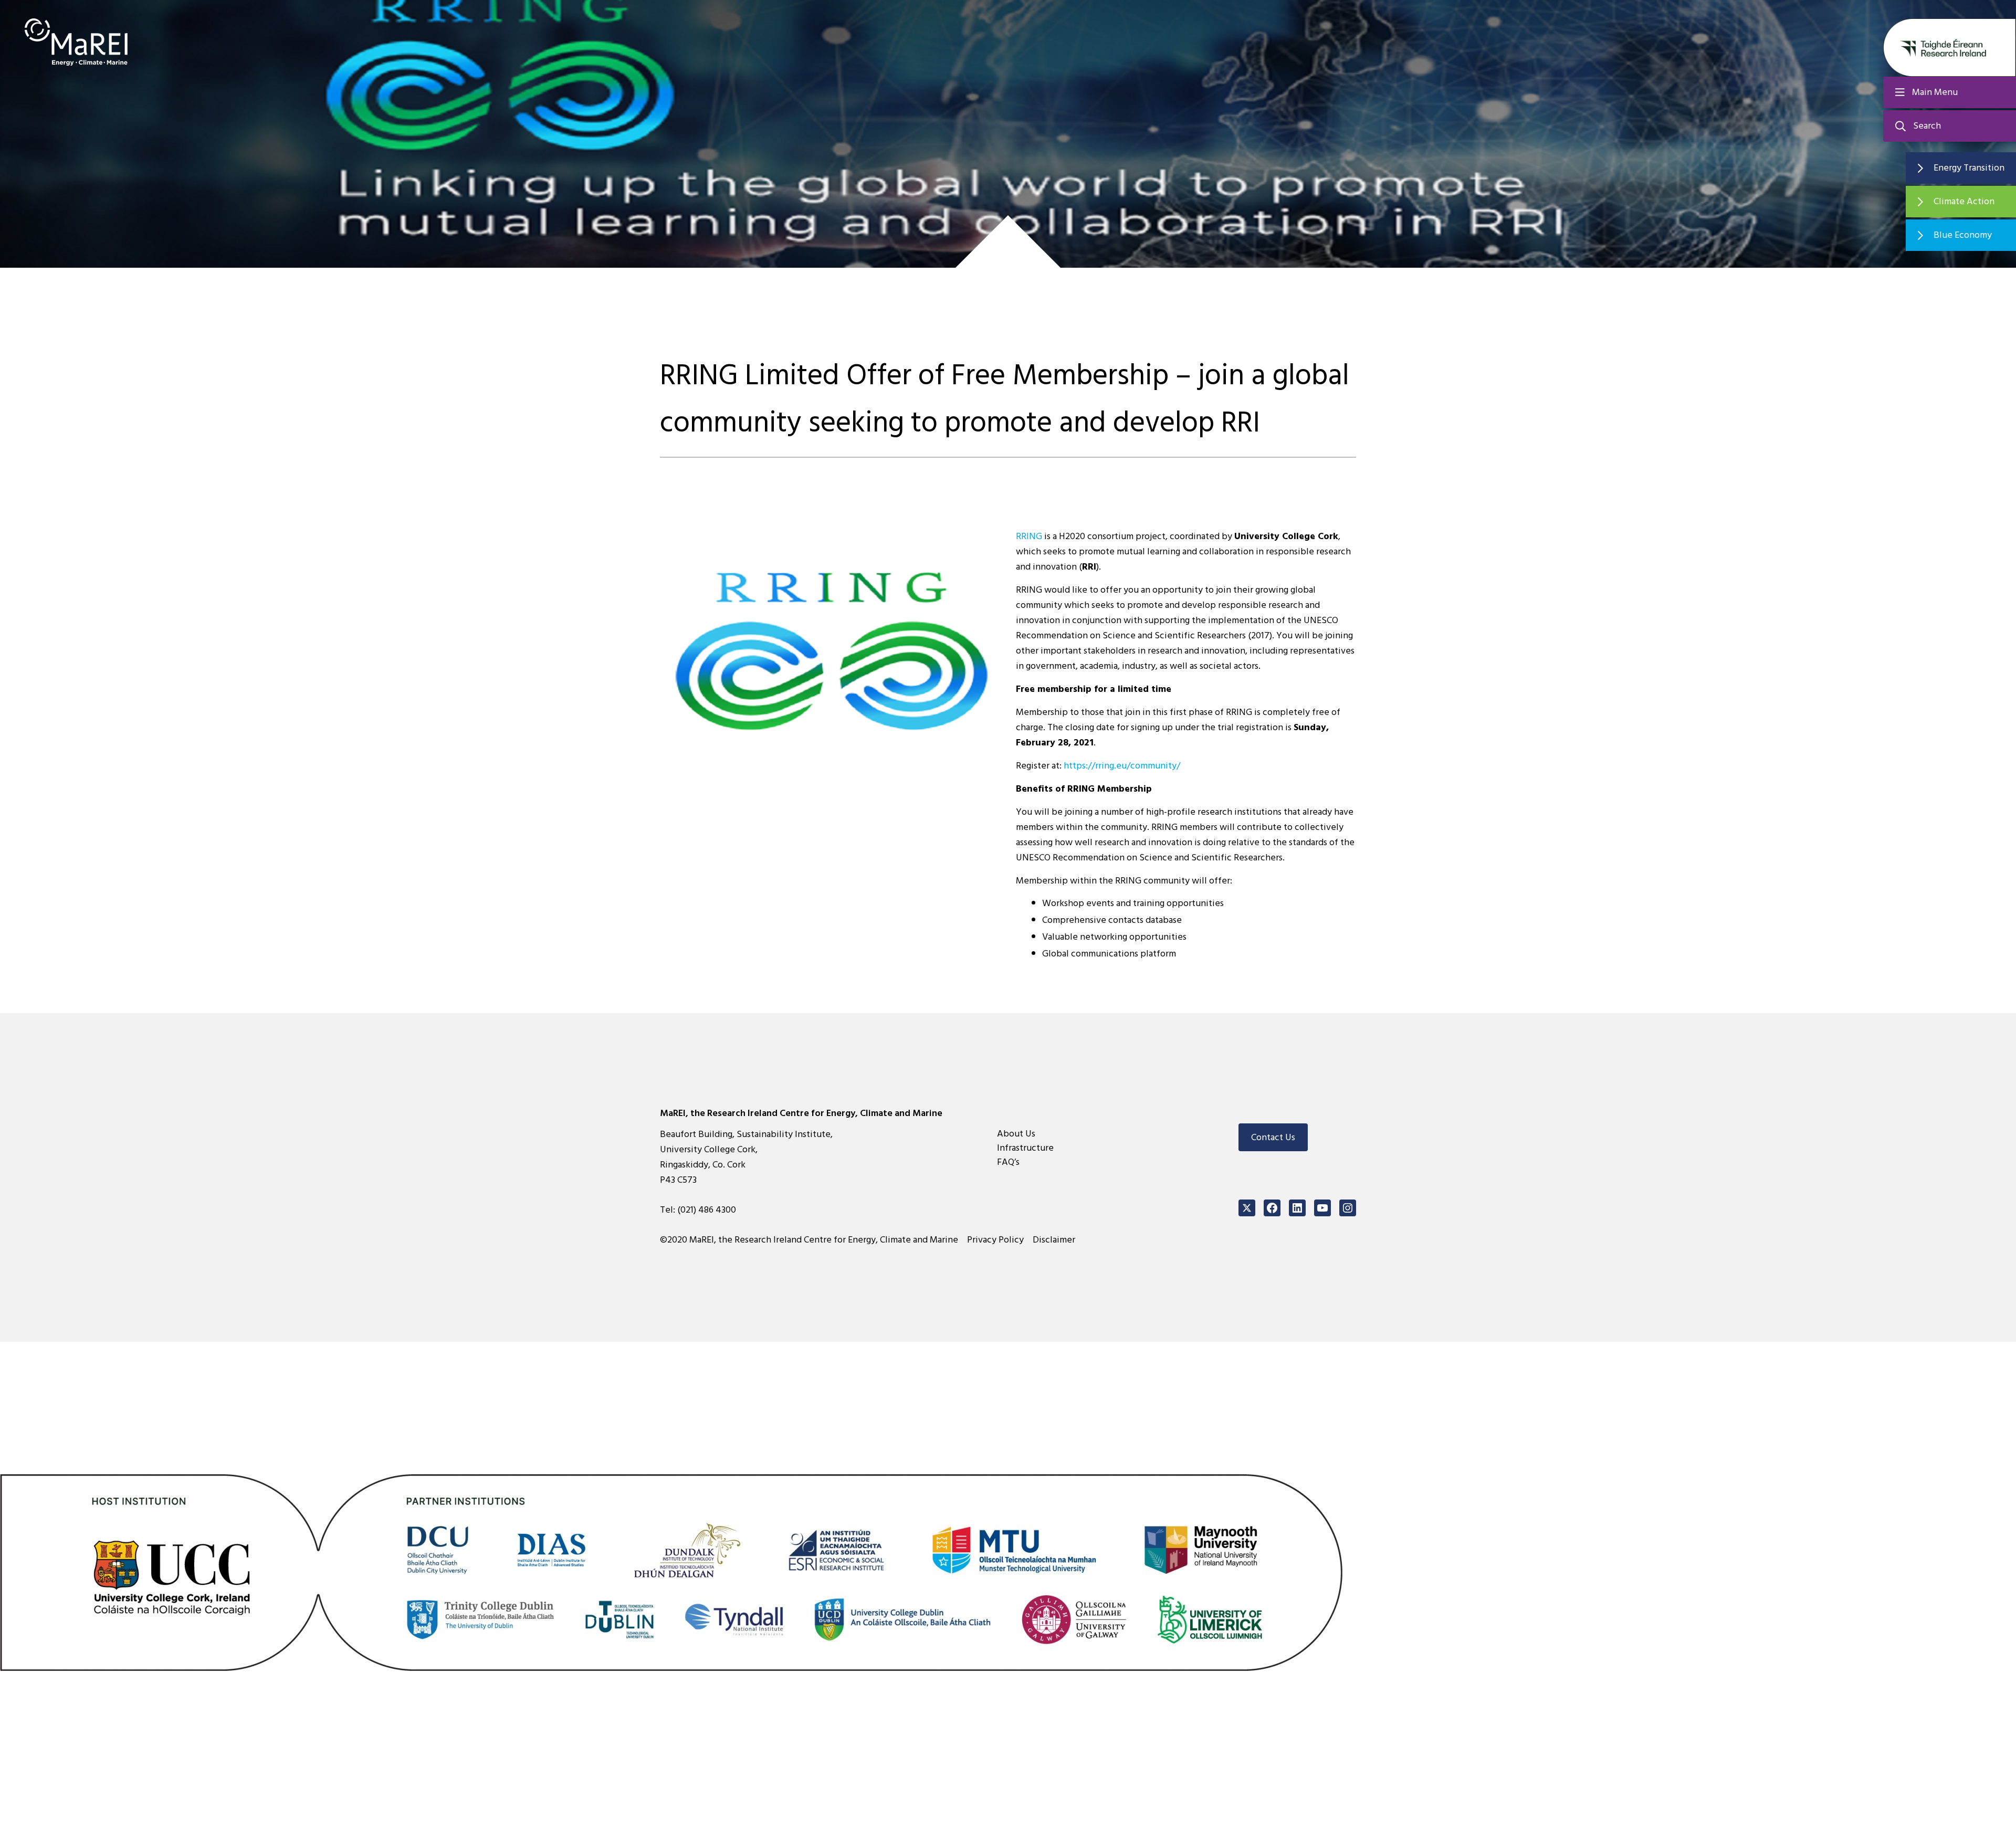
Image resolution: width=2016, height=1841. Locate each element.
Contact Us (1273, 1137)
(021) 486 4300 (707, 1210)
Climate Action (1964, 201)
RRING (1029, 536)
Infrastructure (1025, 1148)
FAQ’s (1008, 1162)
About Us (1016, 1134)
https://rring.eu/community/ (1122, 766)
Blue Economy (1963, 235)
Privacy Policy (995, 1240)
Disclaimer (1054, 1240)
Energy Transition (1969, 168)
